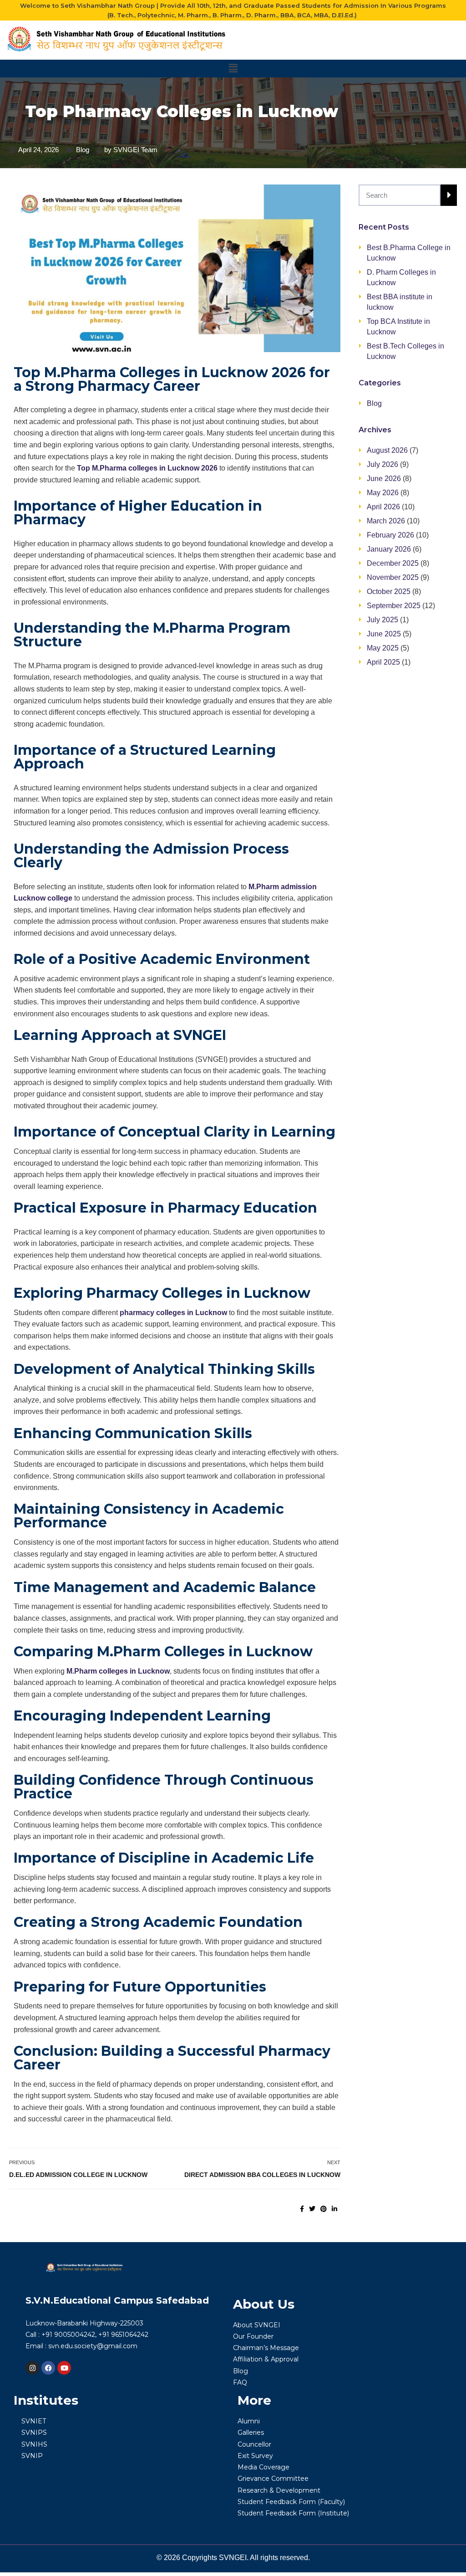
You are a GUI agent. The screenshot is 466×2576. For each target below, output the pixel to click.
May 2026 (383, 493)
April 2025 (383, 662)
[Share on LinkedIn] (334, 2209)
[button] (233, 68)
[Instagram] (32, 2368)
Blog (83, 150)
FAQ (240, 2382)
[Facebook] (48, 2368)
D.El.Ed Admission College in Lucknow (78, 2175)
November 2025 (393, 577)
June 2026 (384, 479)
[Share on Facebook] (302, 2209)
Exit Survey (255, 2456)
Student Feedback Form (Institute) (293, 2513)
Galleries (251, 2433)
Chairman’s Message (266, 2348)
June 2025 (384, 634)
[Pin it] (324, 2209)
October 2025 (389, 592)
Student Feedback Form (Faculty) (291, 2502)
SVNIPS (34, 2433)
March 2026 (386, 521)
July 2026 (382, 464)
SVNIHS (34, 2444)
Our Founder (253, 2336)
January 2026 (389, 549)
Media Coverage (263, 2467)
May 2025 (383, 648)
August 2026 (387, 450)
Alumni (249, 2421)
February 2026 (390, 535)
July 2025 (382, 620)
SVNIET (34, 2421)
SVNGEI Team (135, 150)
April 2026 (383, 507)
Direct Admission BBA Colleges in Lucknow (262, 2175)
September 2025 (394, 606)
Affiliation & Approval (266, 2359)
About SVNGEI (257, 2325)
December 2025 (393, 563)
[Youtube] (64, 2368)
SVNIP (32, 2456)
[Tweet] (312, 2209)
